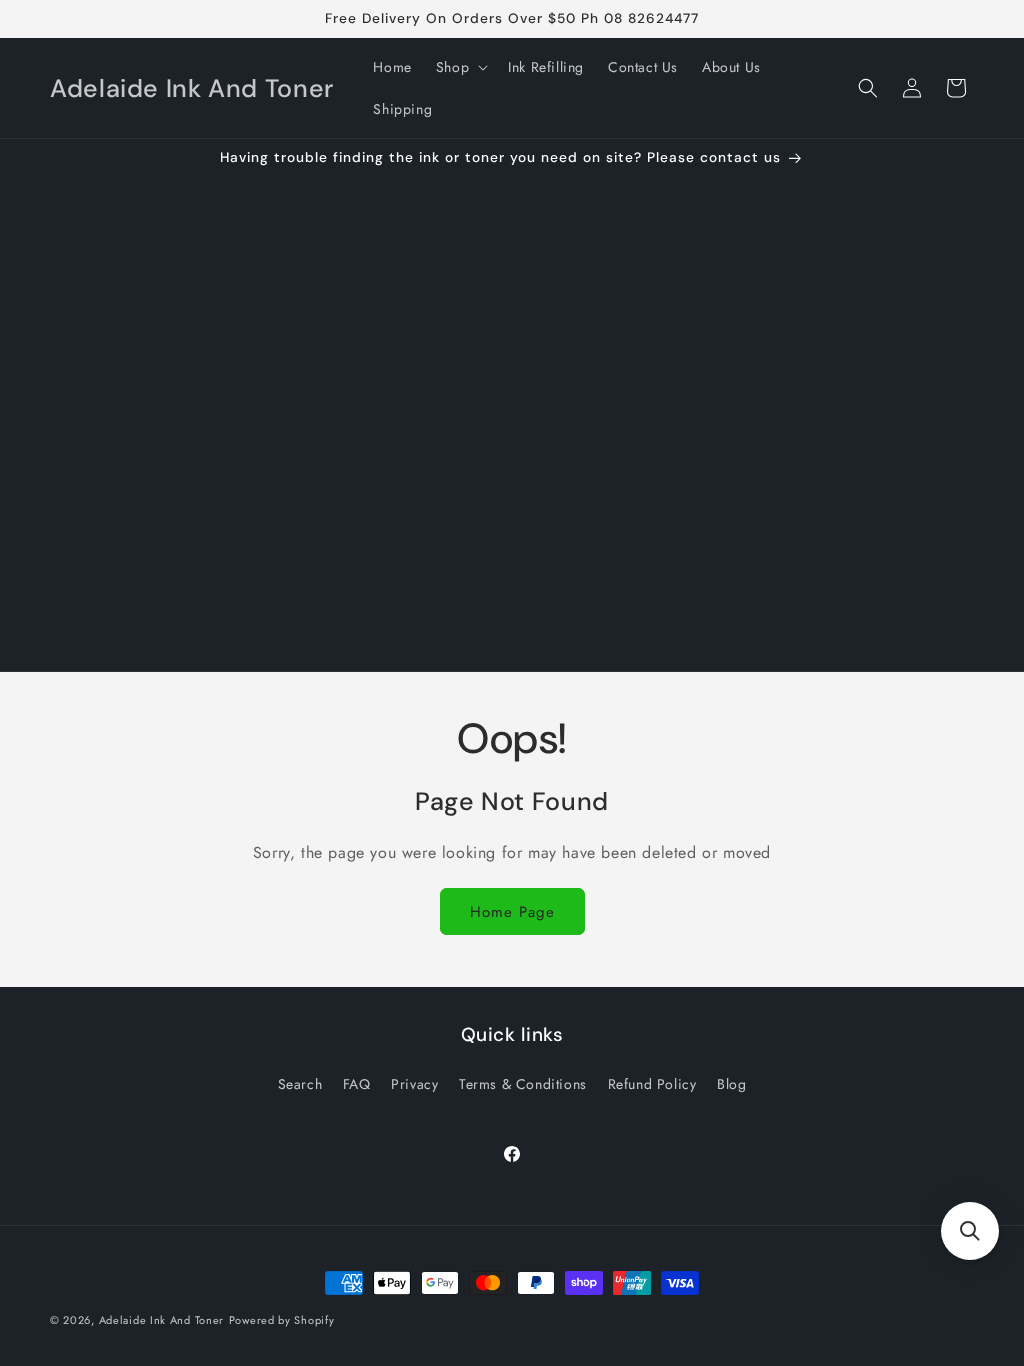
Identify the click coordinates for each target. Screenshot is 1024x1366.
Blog (731, 1084)
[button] (460, 67)
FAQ (357, 1084)
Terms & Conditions (523, 1084)
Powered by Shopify (282, 1320)
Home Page (512, 912)
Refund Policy (652, 1084)
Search (300, 1084)
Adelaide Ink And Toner (161, 1320)
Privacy (414, 1084)
